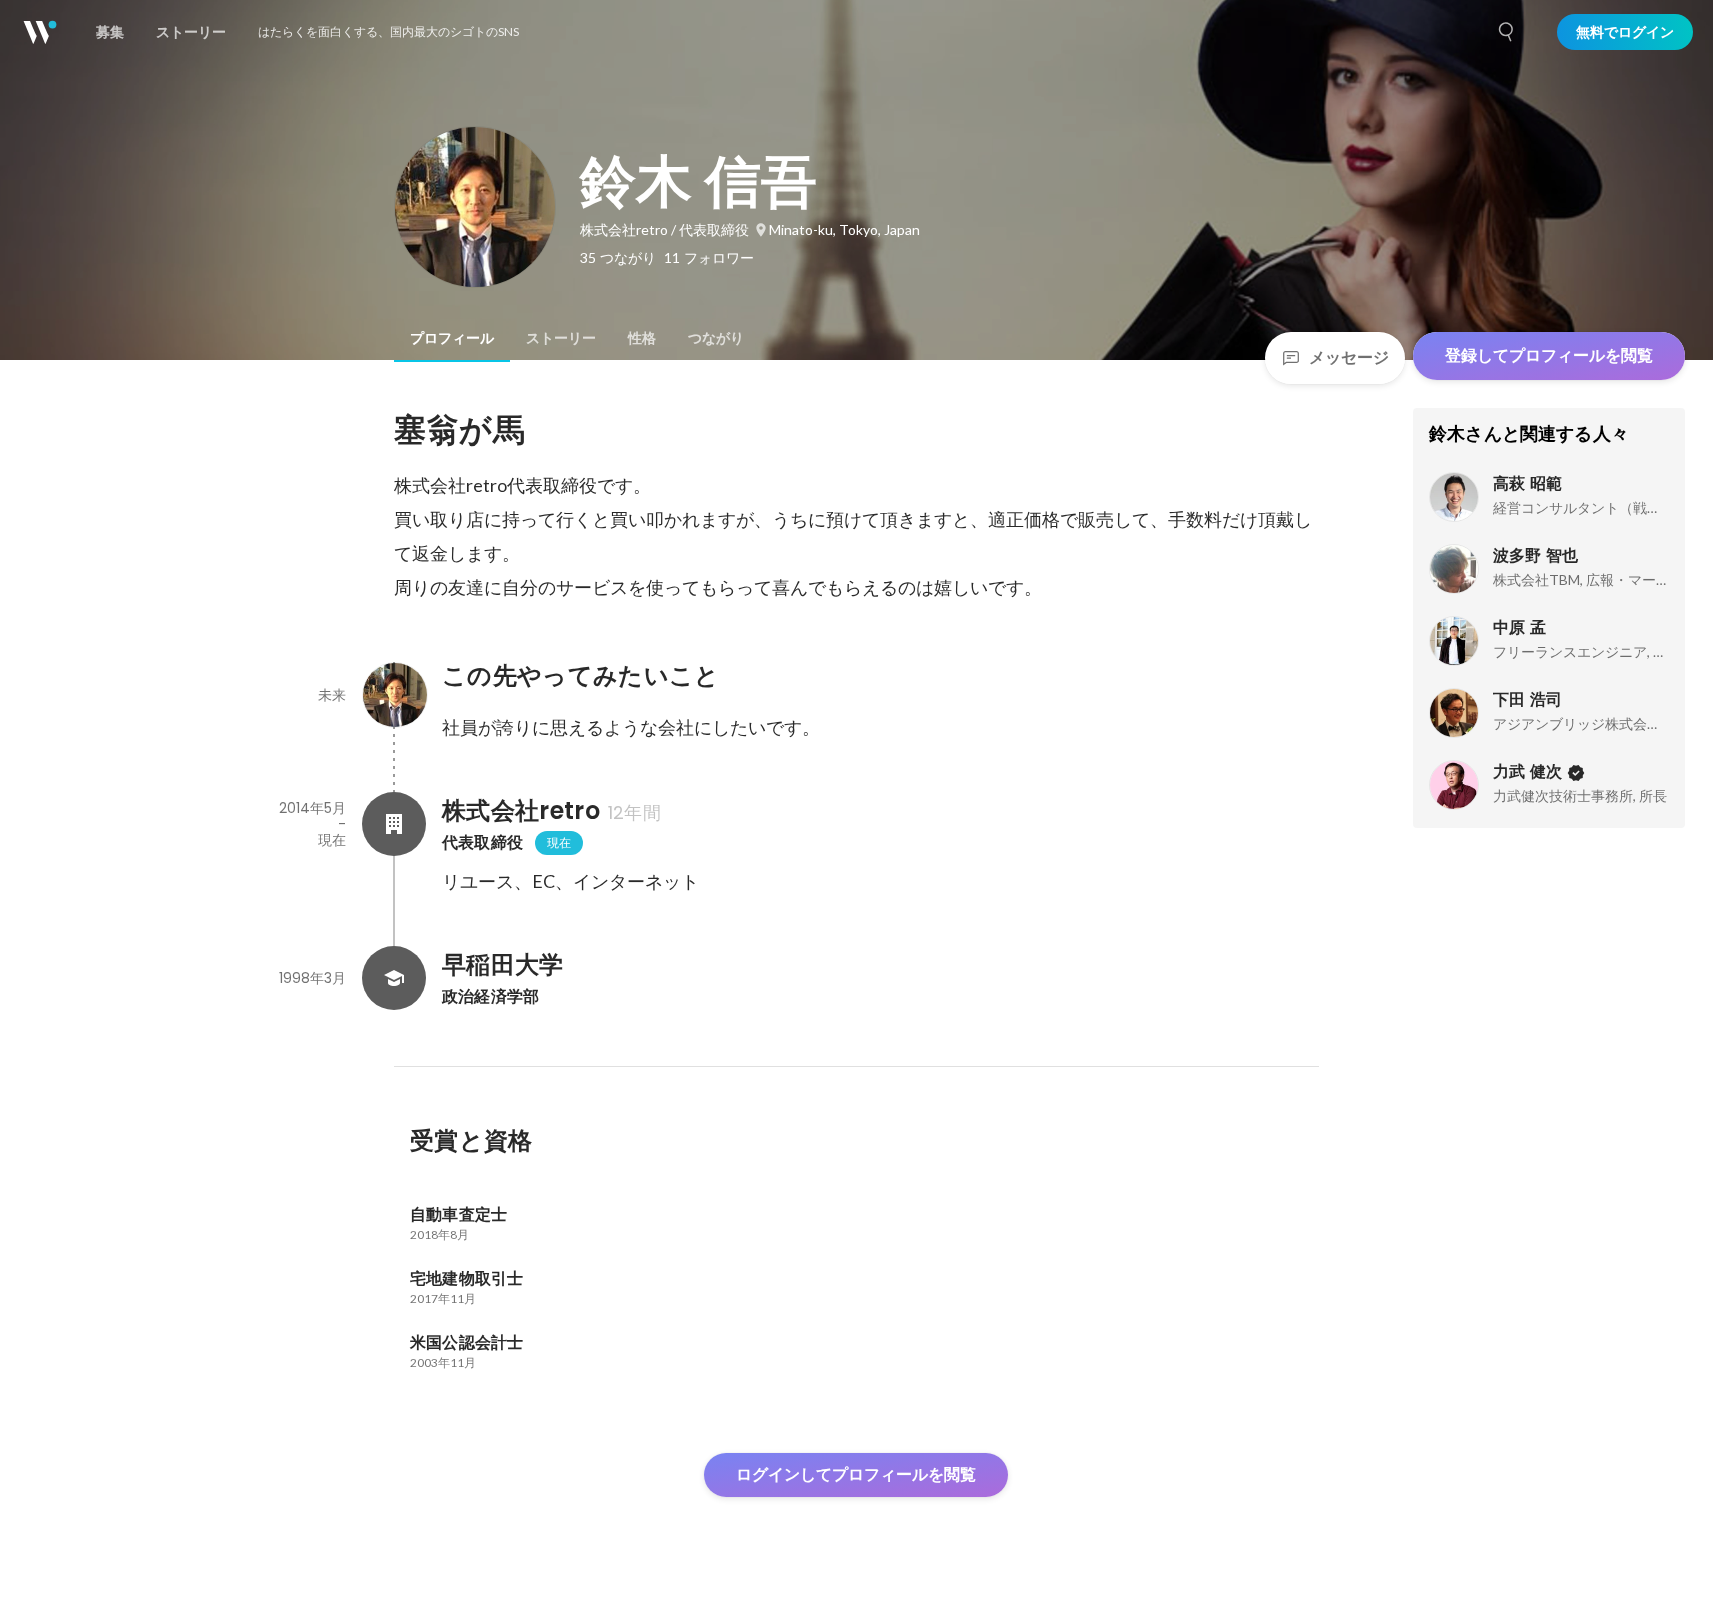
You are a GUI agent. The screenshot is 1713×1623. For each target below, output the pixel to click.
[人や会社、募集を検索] (1507, 32)
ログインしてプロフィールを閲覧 (856, 1474)
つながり (716, 338)
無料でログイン (1625, 32)
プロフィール (452, 338)
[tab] (452, 338)
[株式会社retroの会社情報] (394, 824)
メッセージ (1349, 357)
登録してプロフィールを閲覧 (1549, 355)
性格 (642, 338)
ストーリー (561, 338)
